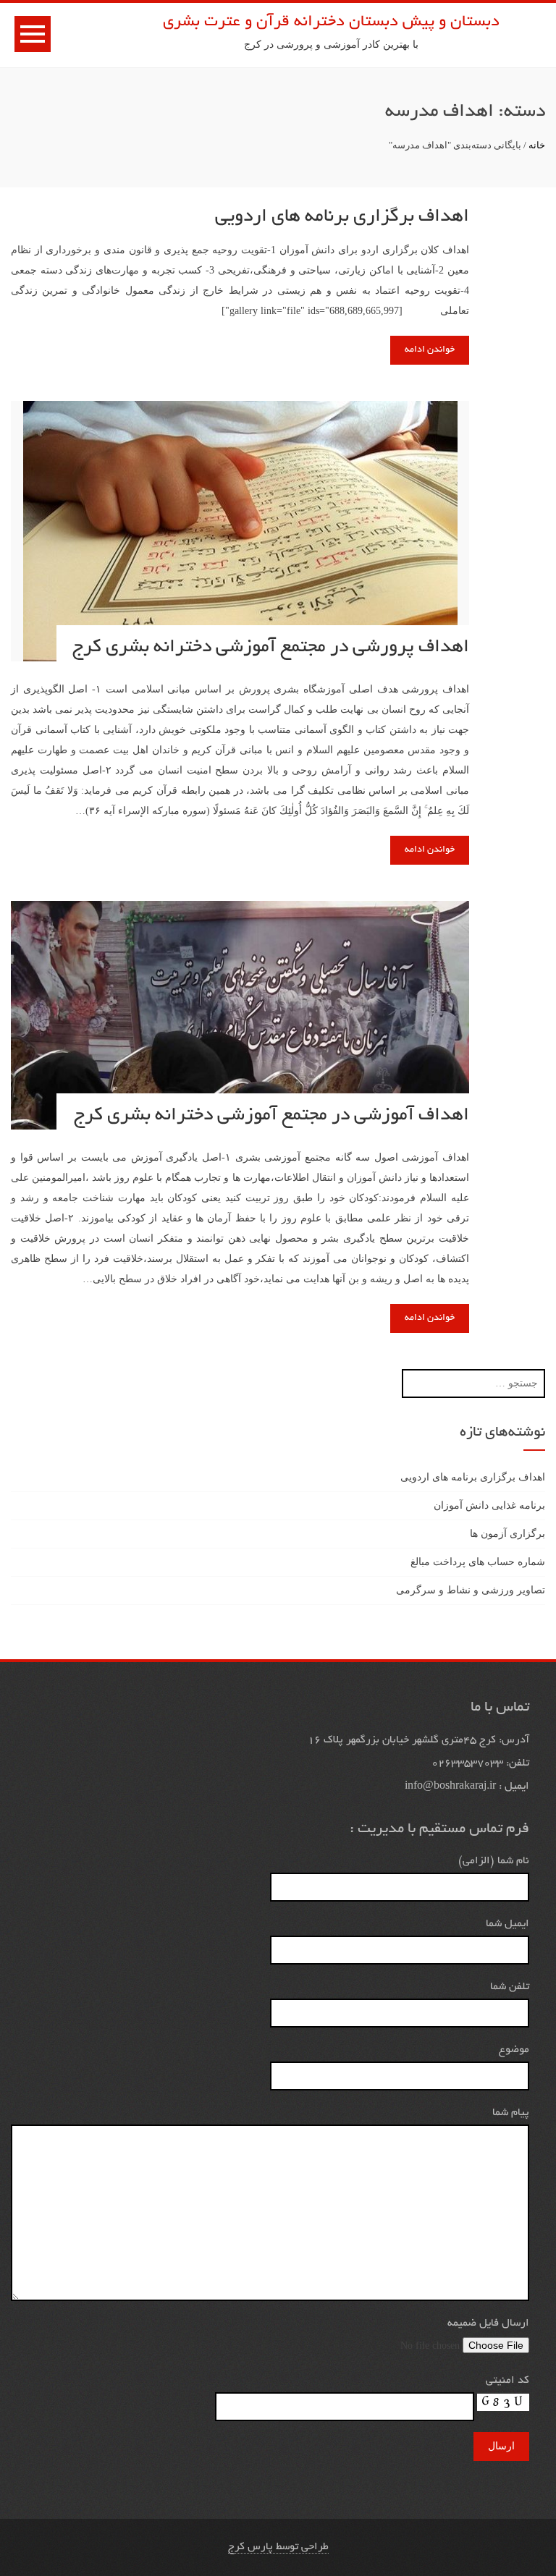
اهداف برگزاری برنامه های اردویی (342, 217)
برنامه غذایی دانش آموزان (489, 1505)
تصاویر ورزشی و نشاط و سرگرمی (471, 1590)
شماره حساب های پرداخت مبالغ (478, 1562)
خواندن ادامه (430, 350)
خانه (537, 145)
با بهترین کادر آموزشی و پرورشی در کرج (331, 45)
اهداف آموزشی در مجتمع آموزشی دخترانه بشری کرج (271, 1116)
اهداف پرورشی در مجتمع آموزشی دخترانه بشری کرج (271, 648)
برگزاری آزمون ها (507, 1534)
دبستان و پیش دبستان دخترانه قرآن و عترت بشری (331, 22)
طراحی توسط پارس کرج (278, 2547)
